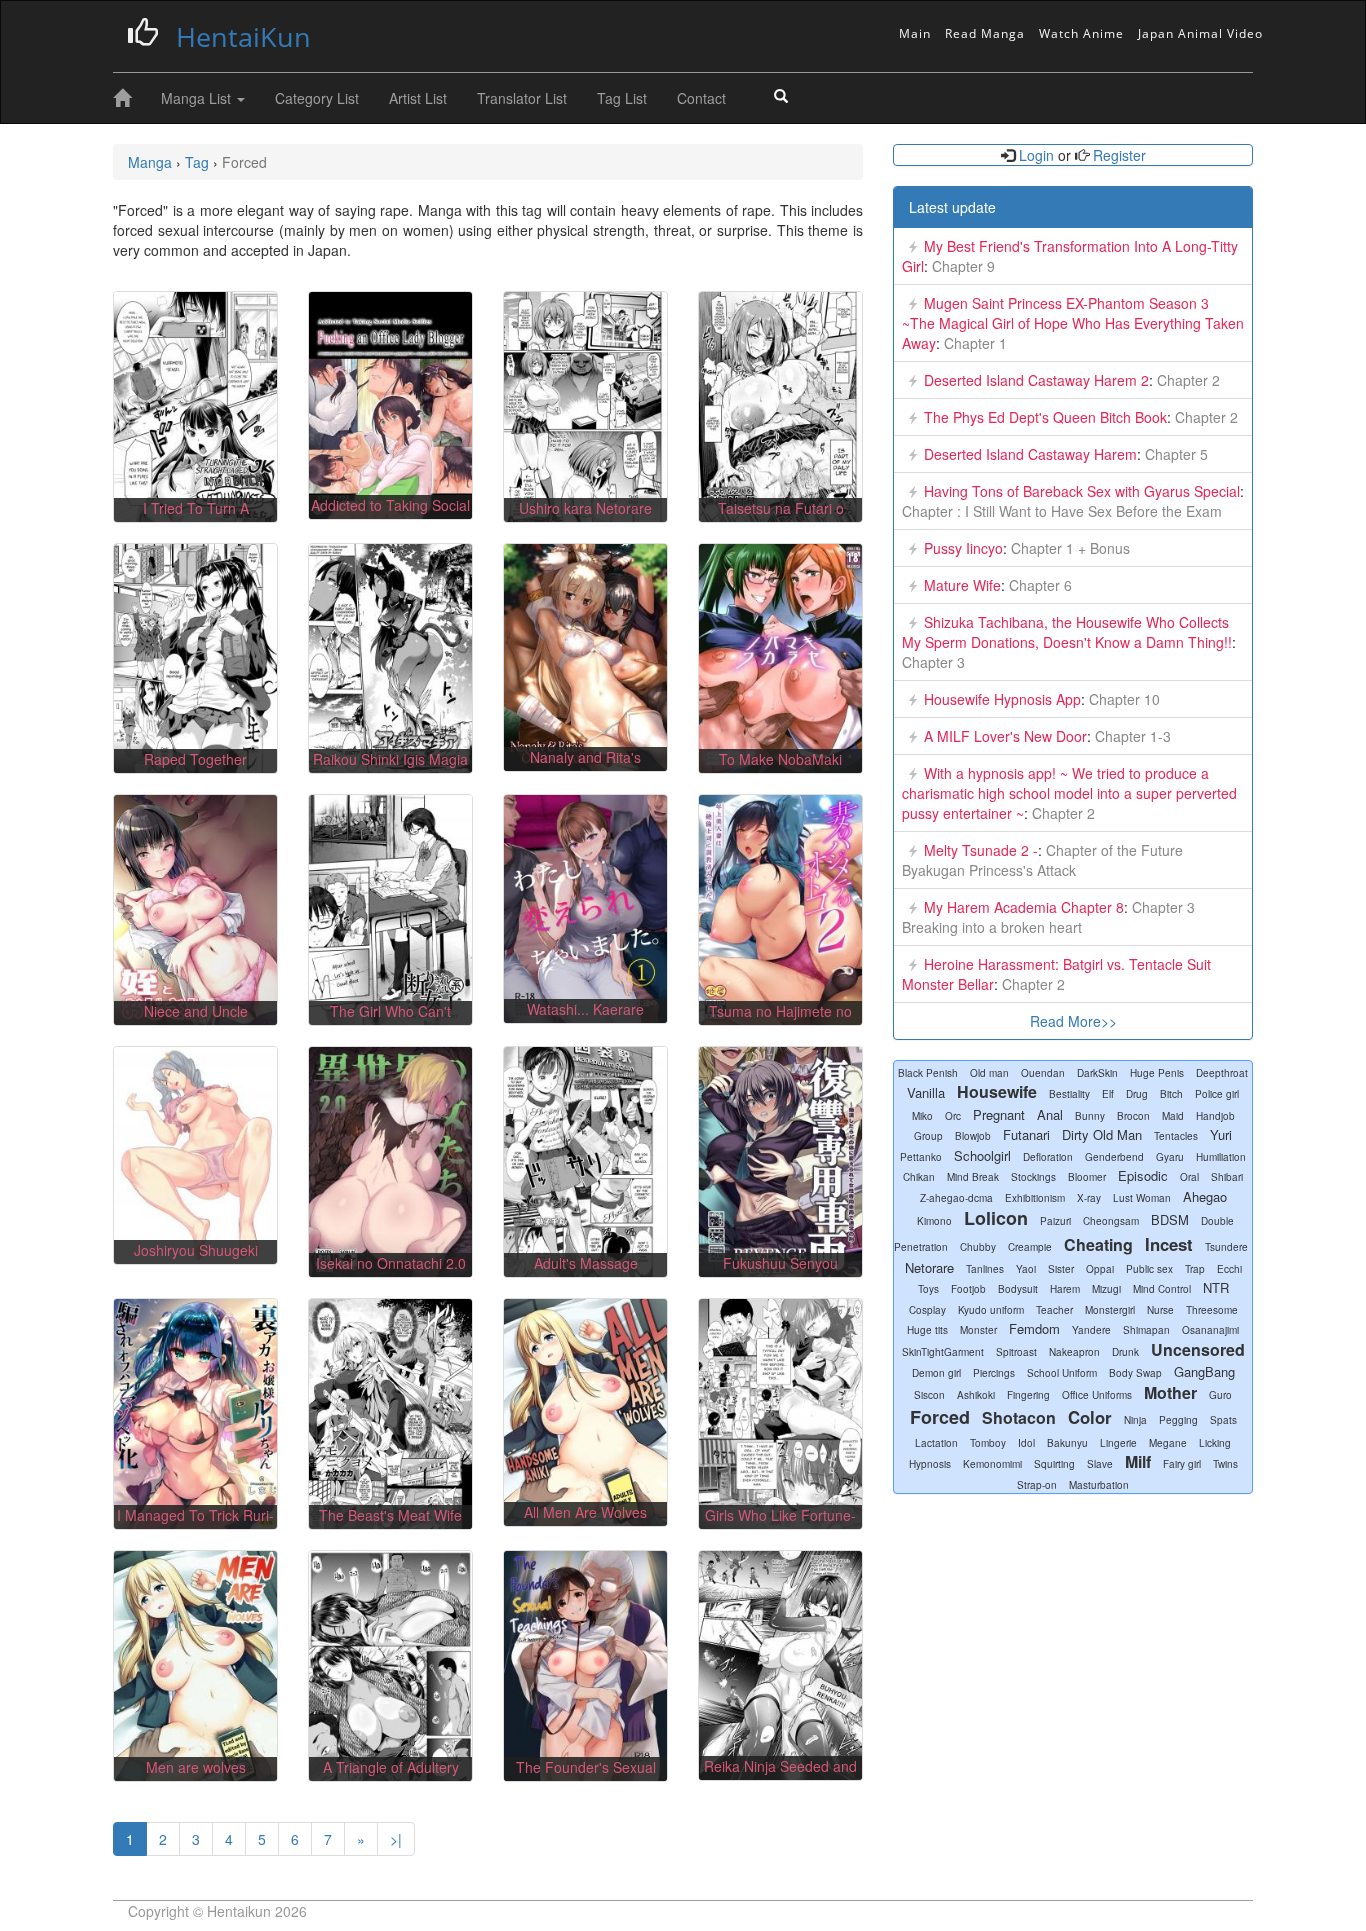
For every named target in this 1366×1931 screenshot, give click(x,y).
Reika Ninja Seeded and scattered (780, 1776)
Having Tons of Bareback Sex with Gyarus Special (1082, 491)
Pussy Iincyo (963, 548)
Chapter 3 (933, 662)
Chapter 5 (1174, 454)
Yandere (1091, 1330)
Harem (1065, 1289)
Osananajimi (1210, 1330)
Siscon (929, 1395)
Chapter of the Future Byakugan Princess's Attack (1042, 860)
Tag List (622, 98)
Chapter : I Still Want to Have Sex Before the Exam (1062, 511)
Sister (1061, 1269)
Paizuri (1055, 1221)
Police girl (1217, 1094)
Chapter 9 (961, 266)
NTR (1216, 1287)
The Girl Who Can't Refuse (390, 1021)
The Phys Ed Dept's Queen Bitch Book (1045, 417)
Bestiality (1069, 1094)
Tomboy (988, 1443)
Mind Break (973, 1177)
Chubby (978, 1247)
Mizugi (1106, 1289)
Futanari (1026, 1134)
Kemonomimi (992, 1464)
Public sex (1149, 1269)
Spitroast (1016, 1352)
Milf (1138, 1461)
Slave (1100, 1464)
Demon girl (936, 1373)
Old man (989, 1073)
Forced (940, 1417)
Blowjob (973, 1136)
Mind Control (1162, 1289)
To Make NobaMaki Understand (780, 769)
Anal (1050, 1114)
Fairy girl (1182, 1464)
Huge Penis (1157, 1073)
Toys (928, 1289)
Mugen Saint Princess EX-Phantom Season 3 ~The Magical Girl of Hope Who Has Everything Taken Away (1073, 323)
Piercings (994, 1373)
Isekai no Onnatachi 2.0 (391, 1263)
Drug (1137, 1094)
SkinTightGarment (943, 1352)
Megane (1168, 1443)
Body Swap (1135, 1373)
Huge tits (927, 1330)
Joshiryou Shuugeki (196, 1250)
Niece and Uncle (196, 1011)
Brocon (1133, 1116)
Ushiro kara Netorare (585, 508)
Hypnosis (930, 1464)
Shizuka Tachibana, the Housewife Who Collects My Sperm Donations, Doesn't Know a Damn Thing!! (1067, 632)
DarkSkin (1097, 1073)
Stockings (1033, 1177)
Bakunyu (1067, 1443)
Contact (701, 98)
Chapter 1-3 (1131, 736)
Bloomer (1087, 1177)
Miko (922, 1116)
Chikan (919, 1177)
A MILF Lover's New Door (1005, 736)
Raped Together (195, 759)
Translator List (522, 98)
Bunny (1090, 1116)
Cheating (1098, 1244)
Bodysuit (1018, 1289)
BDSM (1170, 1219)
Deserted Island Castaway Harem (1030, 454)
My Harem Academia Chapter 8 (1024, 907)
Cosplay (927, 1310)
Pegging (1178, 1420)
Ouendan (1043, 1073)
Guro (1220, 1395)
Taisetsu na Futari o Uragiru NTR (781, 518)
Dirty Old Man (1102, 1134)
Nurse (1160, 1310)
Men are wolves (196, 1767)
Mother (1170, 1392)
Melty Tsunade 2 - (981, 850)
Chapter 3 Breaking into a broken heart (1048, 917)
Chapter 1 (973, 343)
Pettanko (921, 1157)
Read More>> (1073, 1021)
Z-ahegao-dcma (956, 1198)
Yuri (1221, 1134)
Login (1036, 155)
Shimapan (1146, 1330)
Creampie (1030, 1247)
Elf (1108, 1094)
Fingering (1028, 1395)
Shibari (1227, 1177)
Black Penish (928, 1073)
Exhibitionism (1035, 1198)
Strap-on (1037, 1485)
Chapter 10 (1122, 699)
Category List (317, 98)
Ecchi (1229, 1269)
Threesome (1212, 1310)
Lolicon (996, 1218)
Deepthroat (1222, 1073)
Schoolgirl (982, 1155)
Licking (1215, 1443)
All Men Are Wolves (585, 1512)
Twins (1225, 1464)
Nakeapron (1074, 1352)
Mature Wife (962, 585)
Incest (1169, 1244)
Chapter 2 (1186, 380)
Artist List (418, 98)
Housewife (997, 1091)
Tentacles (1176, 1136)
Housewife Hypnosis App (1002, 699)
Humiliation (1221, 1157)
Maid (1173, 1116)
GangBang (1204, 1371)
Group (928, 1136)
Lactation (936, 1443)
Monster (978, 1330)
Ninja (1135, 1420)
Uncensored (1198, 1349)
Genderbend (1114, 1157)
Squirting (1054, 1464)
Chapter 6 (1038, 585)
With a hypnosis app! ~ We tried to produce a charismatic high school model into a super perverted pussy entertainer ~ (1069, 793)
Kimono (934, 1221)
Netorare (929, 1267)
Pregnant (999, 1114)
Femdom (1034, 1328)
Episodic (1143, 1175)
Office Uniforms (1097, 1395)
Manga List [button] (198, 98)
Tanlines (985, 1269)
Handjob (1215, 1116)
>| (396, 1839)
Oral (1189, 1177)
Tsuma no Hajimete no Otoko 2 (780, 1021)
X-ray (1089, 1198)
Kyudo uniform (991, 1310)
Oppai (1100, 1269)
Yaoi (1026, 1269)
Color (1090, 1417)
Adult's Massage (586, 1263)
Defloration (1048, 1157)
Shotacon (1019, 1417)
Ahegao (1205, 1196)
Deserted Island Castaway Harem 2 (1036, 380)
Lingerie (1118, 1443)
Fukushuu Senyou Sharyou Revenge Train (781, 1273)
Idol (1026, 1443)
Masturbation (1099, 1485)
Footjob (968, 1289)
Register (1117, 155)
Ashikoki (976, 1395)
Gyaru (1170, 1157)
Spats (1223, 1420)
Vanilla (926, 1092)
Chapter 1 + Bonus (1068, 548)
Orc (953, 1116)
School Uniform (1062, 1373)
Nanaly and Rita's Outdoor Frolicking (585, 767)
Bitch (1171, 1094)
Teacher (1054, 1310)
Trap (1195, 1269)
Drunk (1125, 1352)
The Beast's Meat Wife (390, 1515)
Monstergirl (1110, 1310)
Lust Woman (1142, 1198)
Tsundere (1226, 1247)
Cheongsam (1111, 1221)
